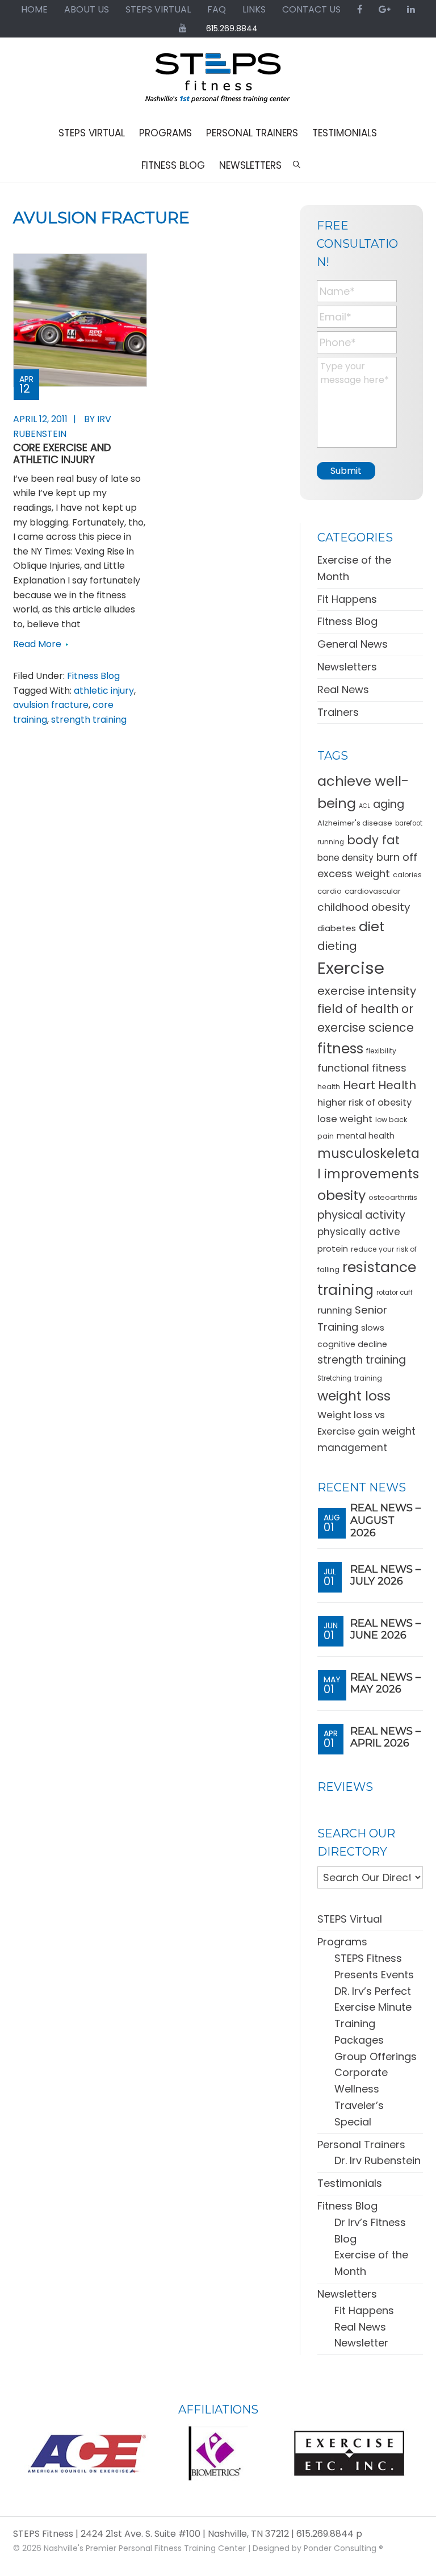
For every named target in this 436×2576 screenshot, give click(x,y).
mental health (366, 1136)
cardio (330, 891)
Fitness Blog (93, 676)
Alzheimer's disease (355, 823)
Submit (346, 471)
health (329, 1087)
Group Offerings (376, 2056)
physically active (359, 1232)
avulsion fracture (51, 705)
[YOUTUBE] (183, 28)
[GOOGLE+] (385, 9)
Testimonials (350, 2183)
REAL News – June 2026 (385, 1629)
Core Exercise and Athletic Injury (62, 454)
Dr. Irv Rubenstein (378, 2160)
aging (389, 804)
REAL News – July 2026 (385, 1575)
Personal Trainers (361, 2144)
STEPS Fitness (218, 83)
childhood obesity (364, 907)
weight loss (354, 1396)
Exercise (351, 968)
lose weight (345, 1119)
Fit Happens (347, 599)
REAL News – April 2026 (385, 1737)
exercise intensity (367, 991)
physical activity (361, 1215)
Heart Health (380, 1085)
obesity (341, 1195)
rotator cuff (395, 1293)
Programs (342, 1942)
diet (372, 926)
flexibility (381, 1051)
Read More (37, 644)
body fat (373, 840)
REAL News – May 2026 (385, 1683)
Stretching (334, 1378)
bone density (345, 858)
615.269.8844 (232, 28)
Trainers (338, 712)
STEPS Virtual (350, 1919)
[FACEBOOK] (360, 9)
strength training (89, 720)
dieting (337, 946)
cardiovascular (373, 891)
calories (407, 875)
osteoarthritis (393, 1197)
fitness (340, 1049)
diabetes (337, 928)
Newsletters (347, 667)
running (335, 1310)
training (368, 1378)
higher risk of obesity (364, 1102)
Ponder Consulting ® (343, 2548)
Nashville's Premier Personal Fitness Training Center (145, 2548)
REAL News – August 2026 (385, 1520)
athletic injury (104, 691)
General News (353, 644)
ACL (364, 806)
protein (333, 1249)
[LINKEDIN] (411, 9)
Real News (343, 689)
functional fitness (362, 1068)
